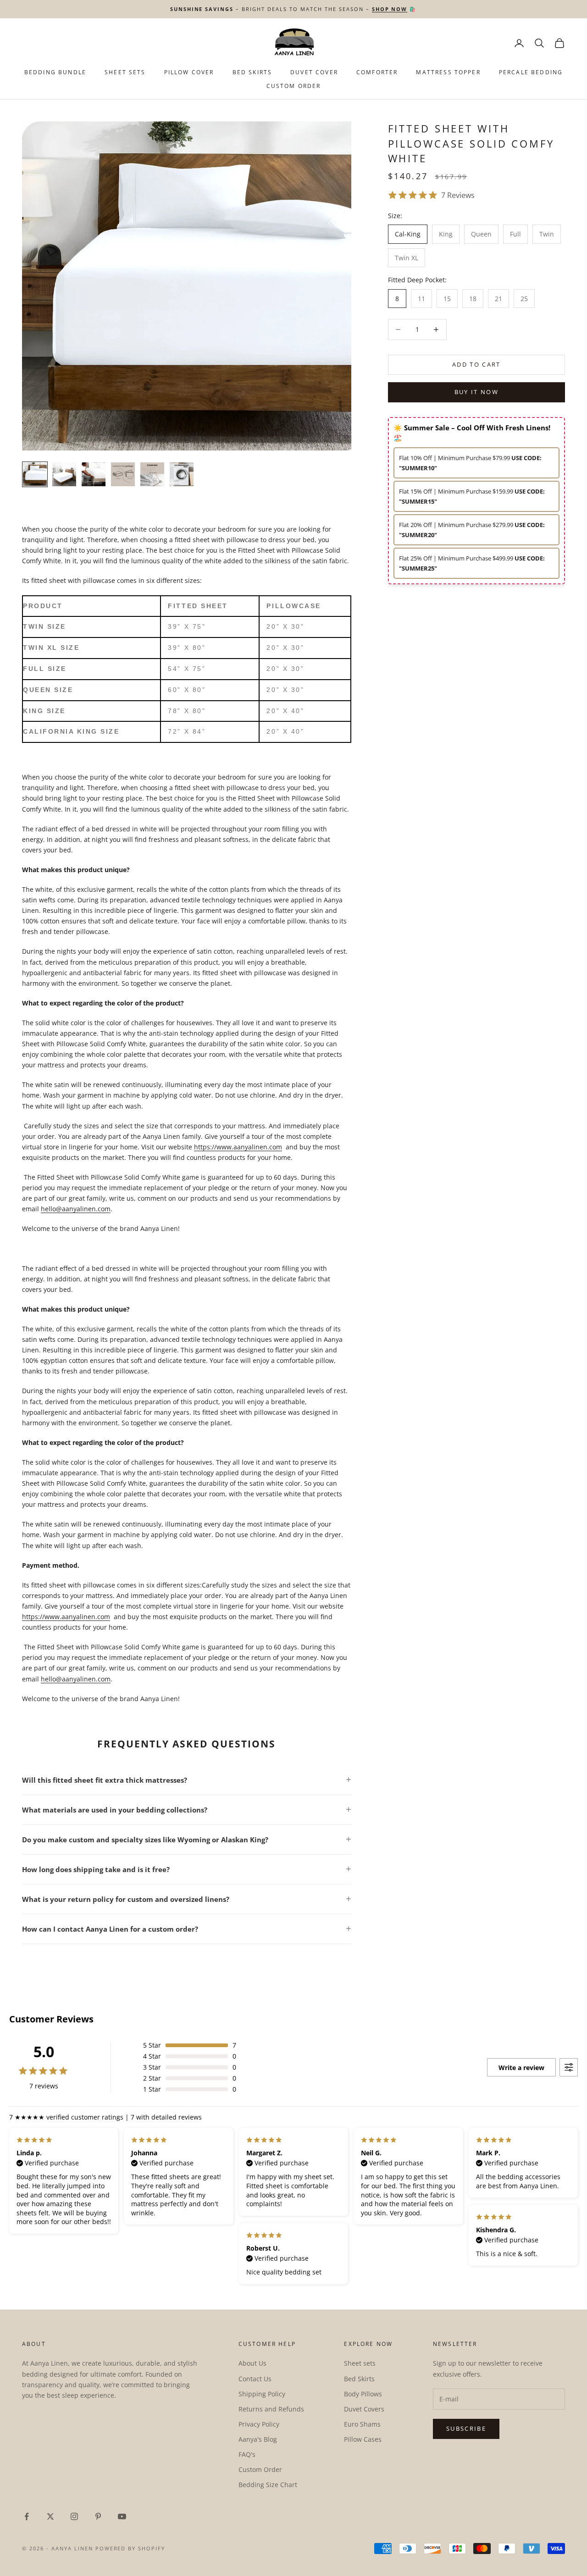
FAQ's (247, 2454)
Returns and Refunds (271, 2409)
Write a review (521, 2068)
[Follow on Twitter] (50, 2516)
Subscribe (466, 2428)
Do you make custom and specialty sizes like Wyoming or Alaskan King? (145, 1840)
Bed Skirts (359, 2379)
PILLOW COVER (189, 72)
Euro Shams (362, 2424)
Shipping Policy (262, 2394)
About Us (252, 2363)
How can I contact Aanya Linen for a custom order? (110, 1929)
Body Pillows (363, 2394)
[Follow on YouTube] (122, 2516)
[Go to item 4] (123, 474)
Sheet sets (360, 2363)
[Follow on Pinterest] (98, 2516)
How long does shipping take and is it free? (96, 1869)
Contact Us (255, 2379)
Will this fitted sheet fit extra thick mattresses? (105, 1780)
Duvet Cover (314, 72)
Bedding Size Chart (268, 2485)
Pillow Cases (363, 2439)
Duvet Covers (364, 2409)
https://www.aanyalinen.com (238, 1147)
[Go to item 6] (182, 474)
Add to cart (476, 364)
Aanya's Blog (258, 2439)
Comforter (377, 72)
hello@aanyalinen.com (76, 1209)
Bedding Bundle (55, 72)
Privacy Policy (259, 2424)
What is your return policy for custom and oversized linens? (126, 1899)
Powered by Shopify (130, 2548)
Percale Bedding (531, 72)
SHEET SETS (125, 72)
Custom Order (294, 86)
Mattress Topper (448, 72)
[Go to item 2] (64, 474)
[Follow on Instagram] (74, 2516)
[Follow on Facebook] (27, 2516)
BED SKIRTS (252, 72)
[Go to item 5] (152, 474)
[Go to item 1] (35, 474)
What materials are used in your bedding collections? (115, 1810)
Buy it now (476, 392)
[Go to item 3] (94, 474)
